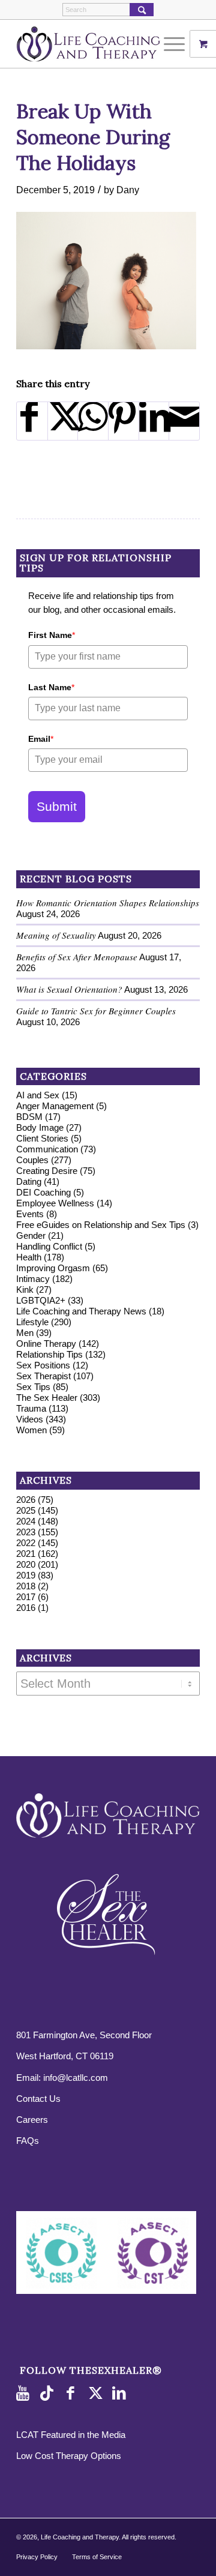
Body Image (40, 1127)
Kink (25, 1290)
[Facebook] (73, 2394)
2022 (26, 1543)
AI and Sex (38, 1095)
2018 (26, 1586)
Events (30, 1214)
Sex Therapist (43, 1376)
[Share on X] (63, 421)
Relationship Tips (49, 1354)
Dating (29, 1181)
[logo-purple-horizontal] (90, 44)
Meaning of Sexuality (56, 935)
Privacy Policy (37, 2557)
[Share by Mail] (184, 421)
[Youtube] (25, 2394)
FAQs (28, 2141)
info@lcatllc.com (76, 2078)
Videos (30, 1419)
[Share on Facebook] (32, 421)
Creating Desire (47, 1171)
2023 (26, 1532)
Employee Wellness (55, 1203)
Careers (32, 2120)
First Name (52, 635)
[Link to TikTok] (49, 2394)
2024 (26, 1521)
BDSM (29, 1117)
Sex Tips (33, 1387)
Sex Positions (43, 1365)
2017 (26, 1597)
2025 (26, 1510)
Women (31, 1430)
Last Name (51, 687)
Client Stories (42, 1138)
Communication (47, 1149)
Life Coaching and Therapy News (81, 1311)
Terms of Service (97, 2557)
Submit (57, 806)
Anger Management (55, 1106)
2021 (26, 1554)
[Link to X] (97, 2394)
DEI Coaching (43, 1192)
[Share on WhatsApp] (93, 421)
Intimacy (33, 1279)
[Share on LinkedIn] (154, 421)
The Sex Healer (47, 1398)
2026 (26, 1500)
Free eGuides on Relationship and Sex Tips (101, 1225)
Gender (31, 1235)
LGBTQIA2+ (41, 1300)
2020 (26, 1564)
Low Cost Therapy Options (69, 2456)
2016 (26, 1608)
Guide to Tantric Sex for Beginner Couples (96, 1011)
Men (25, 1333)
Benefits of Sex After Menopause (77, 957)
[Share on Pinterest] (124, 421)
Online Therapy (46, 1344)
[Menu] (168, 44)
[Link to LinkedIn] (121, 2394)
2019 (26, 1575)
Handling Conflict (49, 1246)
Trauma (31, 1408)
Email (41, 739)
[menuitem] (176, 44)
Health (29, 1257)
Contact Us (38, 2099)
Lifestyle (32, 1322)
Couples (32, 1160)
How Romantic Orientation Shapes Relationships (108, 903)
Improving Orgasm (53, 1268)
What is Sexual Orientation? (69, 989)
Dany (128, 190)
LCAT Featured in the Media (71, 2435)
